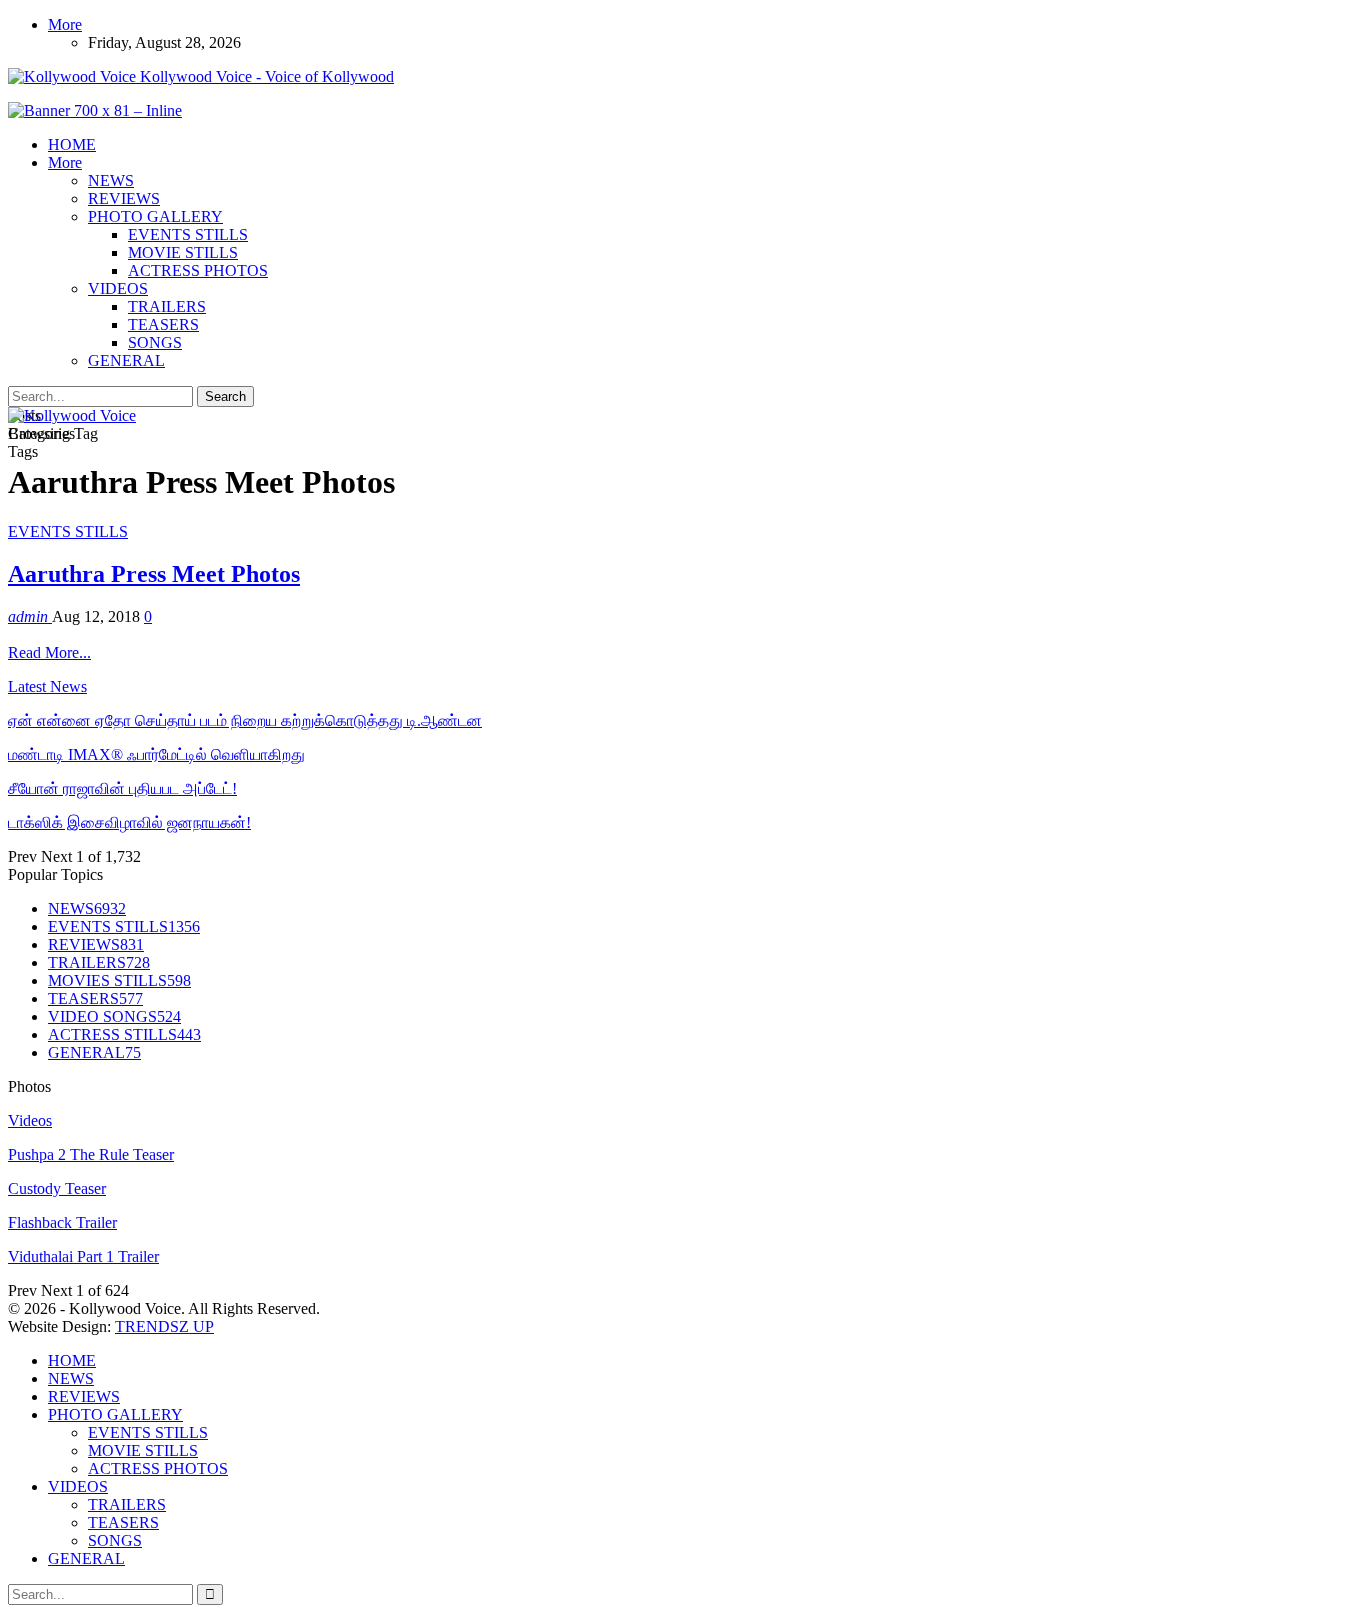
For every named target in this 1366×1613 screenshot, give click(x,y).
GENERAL (126, 360)
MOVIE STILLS (183, 252)
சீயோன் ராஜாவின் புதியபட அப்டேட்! (122, 788)
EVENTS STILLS (188, 234)
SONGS (155, 342)
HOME (72, 144)
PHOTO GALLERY (155, 216)
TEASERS (163, 324)
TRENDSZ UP (164, 1326)
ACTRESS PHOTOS (198, 270)
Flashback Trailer (62, 1222)
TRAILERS (167, 306)
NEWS (111, 180)
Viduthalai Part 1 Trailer (83, 1256)
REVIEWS (124, 198)
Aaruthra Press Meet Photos (154, 574)
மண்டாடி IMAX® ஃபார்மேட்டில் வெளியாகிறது (156, 754)
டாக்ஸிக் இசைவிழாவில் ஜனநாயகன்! (129, 822)
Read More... (49, 652)
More (65, 24)
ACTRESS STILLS (124, 1034)
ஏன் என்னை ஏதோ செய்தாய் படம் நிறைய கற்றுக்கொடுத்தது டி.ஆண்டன (245, 720)
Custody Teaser (57, 1188)
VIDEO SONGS (114, 1016)
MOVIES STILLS (119, 980)
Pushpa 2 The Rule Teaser (91, 1154)
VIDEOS (118, 288)
